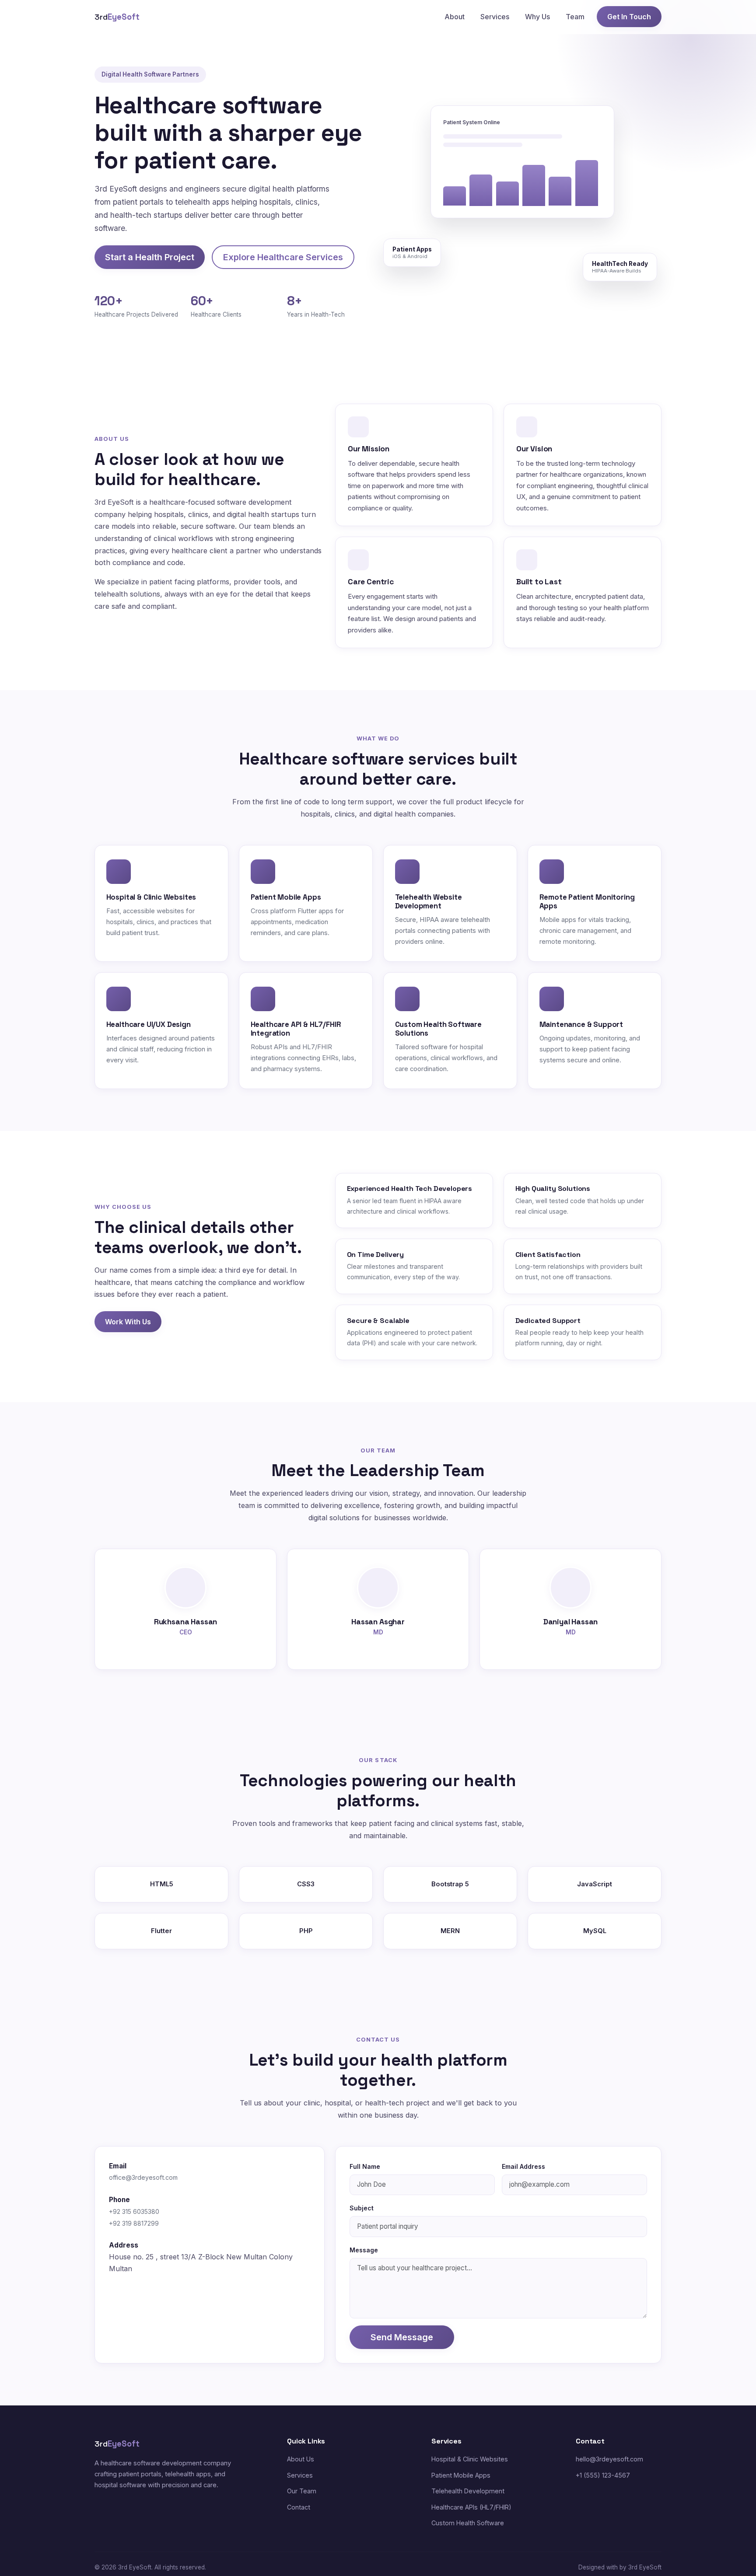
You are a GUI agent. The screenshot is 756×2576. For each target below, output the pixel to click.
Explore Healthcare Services (283, 257)
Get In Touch (629, 17)
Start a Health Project (150, 257)
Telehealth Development (468, 2491)
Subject (362, 2208)
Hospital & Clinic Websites (470, 2459)
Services (495, 17)
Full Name (365, 2166)
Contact (299, 2507)
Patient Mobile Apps (461, 2475)
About (455, 17)
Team (575, 17)
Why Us (537, 17)
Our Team (302, 2491)
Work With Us (128, 1322)
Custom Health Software (468, 2523)
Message (364, 2250)
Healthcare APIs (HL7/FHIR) (471, 2507)
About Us (301, 2459)
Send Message (402, 2337)
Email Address (523, 2166)
